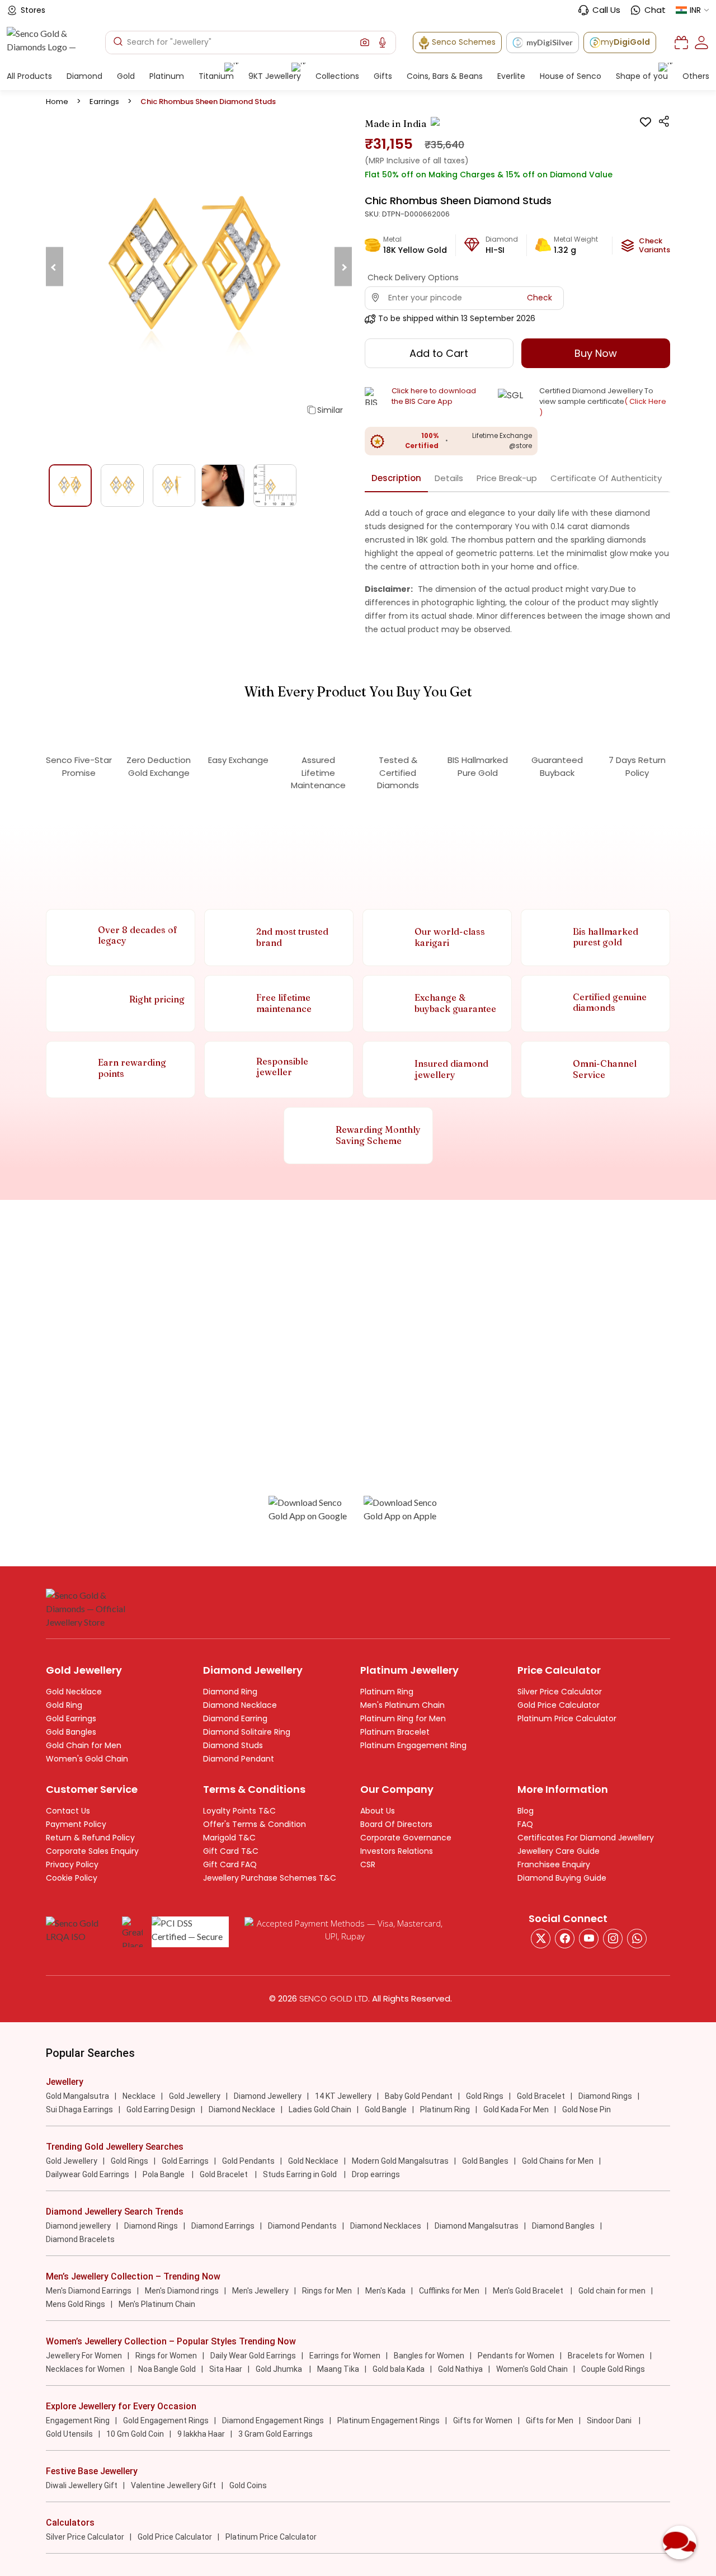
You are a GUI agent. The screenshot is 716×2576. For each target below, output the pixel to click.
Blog (526, 1811)
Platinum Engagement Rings (388, 2420)
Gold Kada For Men (516, 2109)
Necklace (139, 2096)
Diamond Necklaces (386, 2226)
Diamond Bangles (563, 2226)
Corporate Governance (406, 1838)
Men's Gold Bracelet (529, 2291)
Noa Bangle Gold (167, 2369)
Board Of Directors (396, 1824)
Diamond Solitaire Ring (247, 1732)
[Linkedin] (637, 1939)
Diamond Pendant (239, 1759)
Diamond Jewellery (268, 2096)
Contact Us (68, 1811)
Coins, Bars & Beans (445, 76)
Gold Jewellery (195, 2096)
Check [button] (540, 298)
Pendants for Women (516, 2356)
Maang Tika (338, 2369)
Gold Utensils (69, 2434)
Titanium (216, 76)
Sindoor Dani (610, 2420)
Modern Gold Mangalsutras (400, 2161)
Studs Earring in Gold (301, 2174)
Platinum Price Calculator (567, 1718)
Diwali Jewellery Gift (82, 2485)
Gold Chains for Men (558, 2161)
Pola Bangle (164, 2174)
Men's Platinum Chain (402, 1705)
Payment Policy (76, 1824)
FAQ (525, 1824)
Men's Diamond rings (182, 2291)
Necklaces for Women (85, 2369)
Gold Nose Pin (587, 2109)
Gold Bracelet (541, 2096)
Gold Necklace (74, 1692)
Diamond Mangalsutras (477, 2226)
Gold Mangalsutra (77, 2096)
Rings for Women (166, 2356)
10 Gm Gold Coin (135, 2434)
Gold (126, 76)
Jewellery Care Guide (559, 1851)
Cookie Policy (72, 1878)
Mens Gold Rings (76, 2304)
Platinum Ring (387, 1692)
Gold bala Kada (399, 2369)
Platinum (167, 76)
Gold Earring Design (161, 2109)
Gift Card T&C (231, 1851)
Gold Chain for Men (84, 1745)
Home (57, 102)
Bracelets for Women (606, 2356)
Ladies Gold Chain (320, 2109)
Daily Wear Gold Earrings (253, 2356)
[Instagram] (589, 1939)
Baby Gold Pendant (419, 2096)
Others (696, 76)
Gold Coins (248, 2485)
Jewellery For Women (84, 2356)
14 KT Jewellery (343, 2096)
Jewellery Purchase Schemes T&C (270, 1878)
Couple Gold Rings (613, 2369)
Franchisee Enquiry (554, 1864)
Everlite (511, 76)
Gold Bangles (71, 1732)
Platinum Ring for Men (403, 1718)
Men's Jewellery (260, 2291)
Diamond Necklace (240, 1705)
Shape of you (642, 76)
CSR (368, 1864)
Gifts (383, 76)
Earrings (104, 102)
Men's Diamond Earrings (89, 2291)
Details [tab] (449, 478)
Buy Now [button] (596, 353)
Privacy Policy (72, 1864)
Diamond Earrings (223, 2226)
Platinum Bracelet (395, 1732)
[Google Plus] (613, 1939)
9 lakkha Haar (201, 2434)
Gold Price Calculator (559, 1705)
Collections (337, 76)
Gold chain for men (612, 2291)
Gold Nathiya (460, 2369)
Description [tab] (396, 478)
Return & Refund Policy (90, 1838)
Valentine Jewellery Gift (173, 2485)
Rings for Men (327, 2291)
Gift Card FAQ (230, 1864)
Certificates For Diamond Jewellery (586, 1838)
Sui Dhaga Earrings (79, 2109)
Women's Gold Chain (87, 1759)
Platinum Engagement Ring (413, 1745)
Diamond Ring (230, 1692)
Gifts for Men (550, 2420)
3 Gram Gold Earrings (275, 2434)
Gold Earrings (71, 1718)
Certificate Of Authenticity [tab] (606, 478)
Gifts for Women (483, 2420)
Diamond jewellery (78, 2226)
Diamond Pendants (302, 2226)
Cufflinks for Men (449, 2291)
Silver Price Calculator (560, 1692)
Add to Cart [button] (439, 353)
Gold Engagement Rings (166, 2420)
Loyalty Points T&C (239, 1811)
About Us (378, 1811)
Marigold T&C (229, 1838)
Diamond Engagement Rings (273, 2420)
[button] (365, 43)
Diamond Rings (605, 2096)
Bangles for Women (429, 2356)
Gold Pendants (248, 2161)
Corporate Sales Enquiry (92, 1851)
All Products (29, 76)
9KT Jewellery (275, 76)
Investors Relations (397, 1851)
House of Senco (571, 76)
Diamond (84, 76)
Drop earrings (376, 2174)
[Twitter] (541, 1939)
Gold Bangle (386, 2109)
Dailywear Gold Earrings (88, 2174)
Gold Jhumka (280, 2369)
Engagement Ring (78, 2420)
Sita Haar (226, 2369)
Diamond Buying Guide (562, 1878)
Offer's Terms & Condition (255, 1824)
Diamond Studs (233, 1745)
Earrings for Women (345, 2356)
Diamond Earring (235, 1718)
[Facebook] (565, 1939)
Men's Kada (385, 2291)
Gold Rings (485, 2096)
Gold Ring (64, 1705)
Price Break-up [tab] (507, 478)
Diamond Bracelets (80, 2239)
